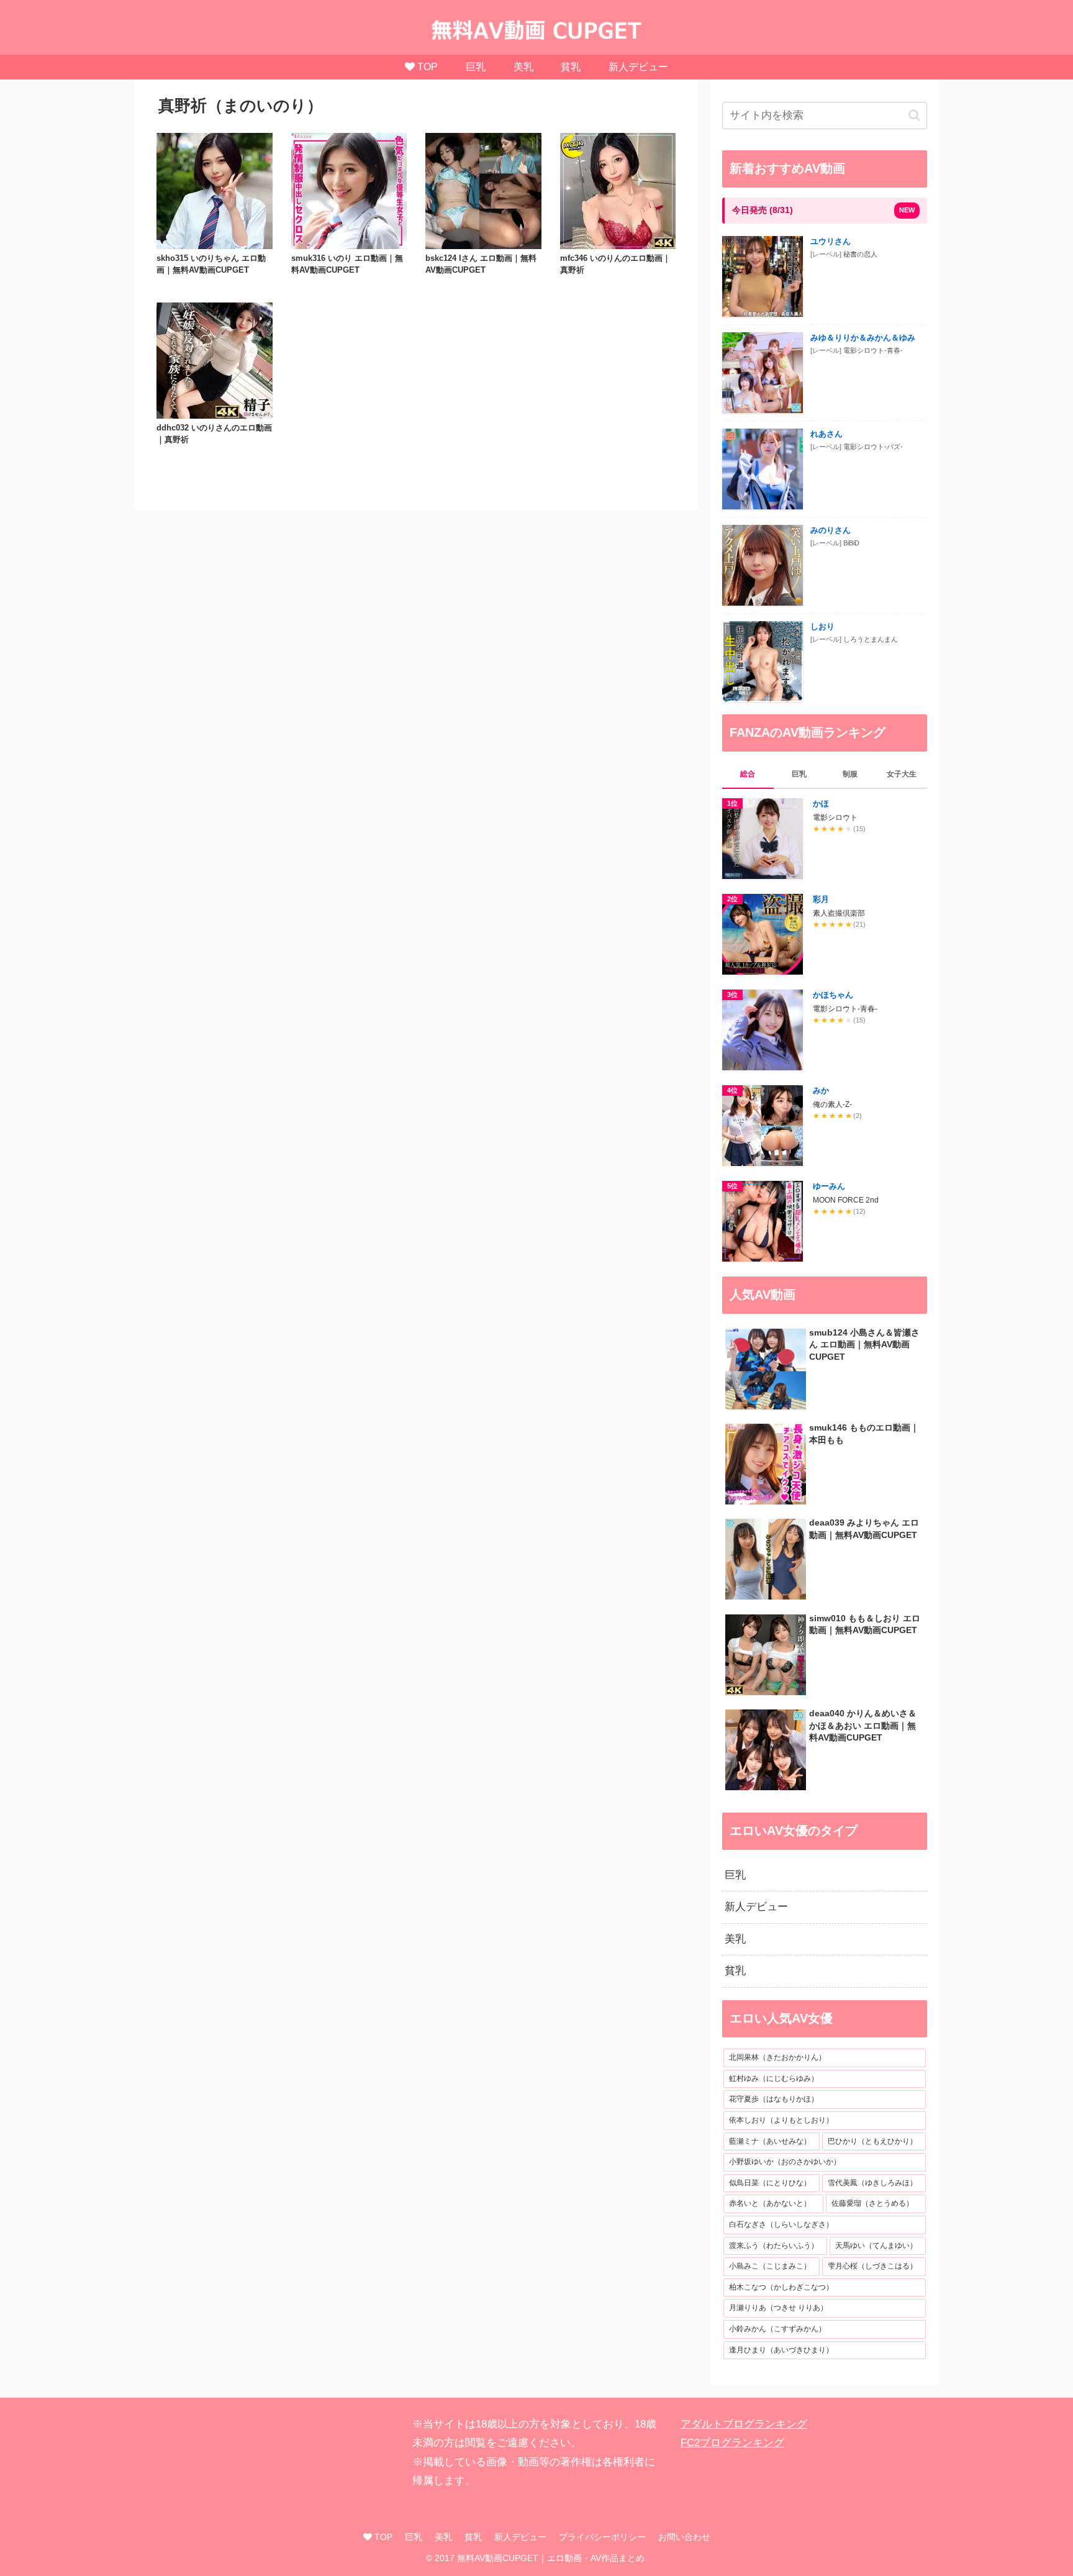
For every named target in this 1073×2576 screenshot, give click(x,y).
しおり (822, 626)
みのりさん (831, 530)
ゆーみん (829, 1186)
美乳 (443, 2537)
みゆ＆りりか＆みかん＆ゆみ (863, 338)
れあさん (826, 434)
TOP (382, 2537)
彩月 (821, 899)
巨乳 (414, 2537)
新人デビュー (520, 2537)
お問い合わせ (684, 2537)
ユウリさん (831, 241)
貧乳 (473, 2537)
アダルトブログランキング (744, 2424)
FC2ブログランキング (732, 2443)
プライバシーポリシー (602, 2537)
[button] (914, 115)
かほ (821, 803)
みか (821, 1090)
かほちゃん (833, 995)
